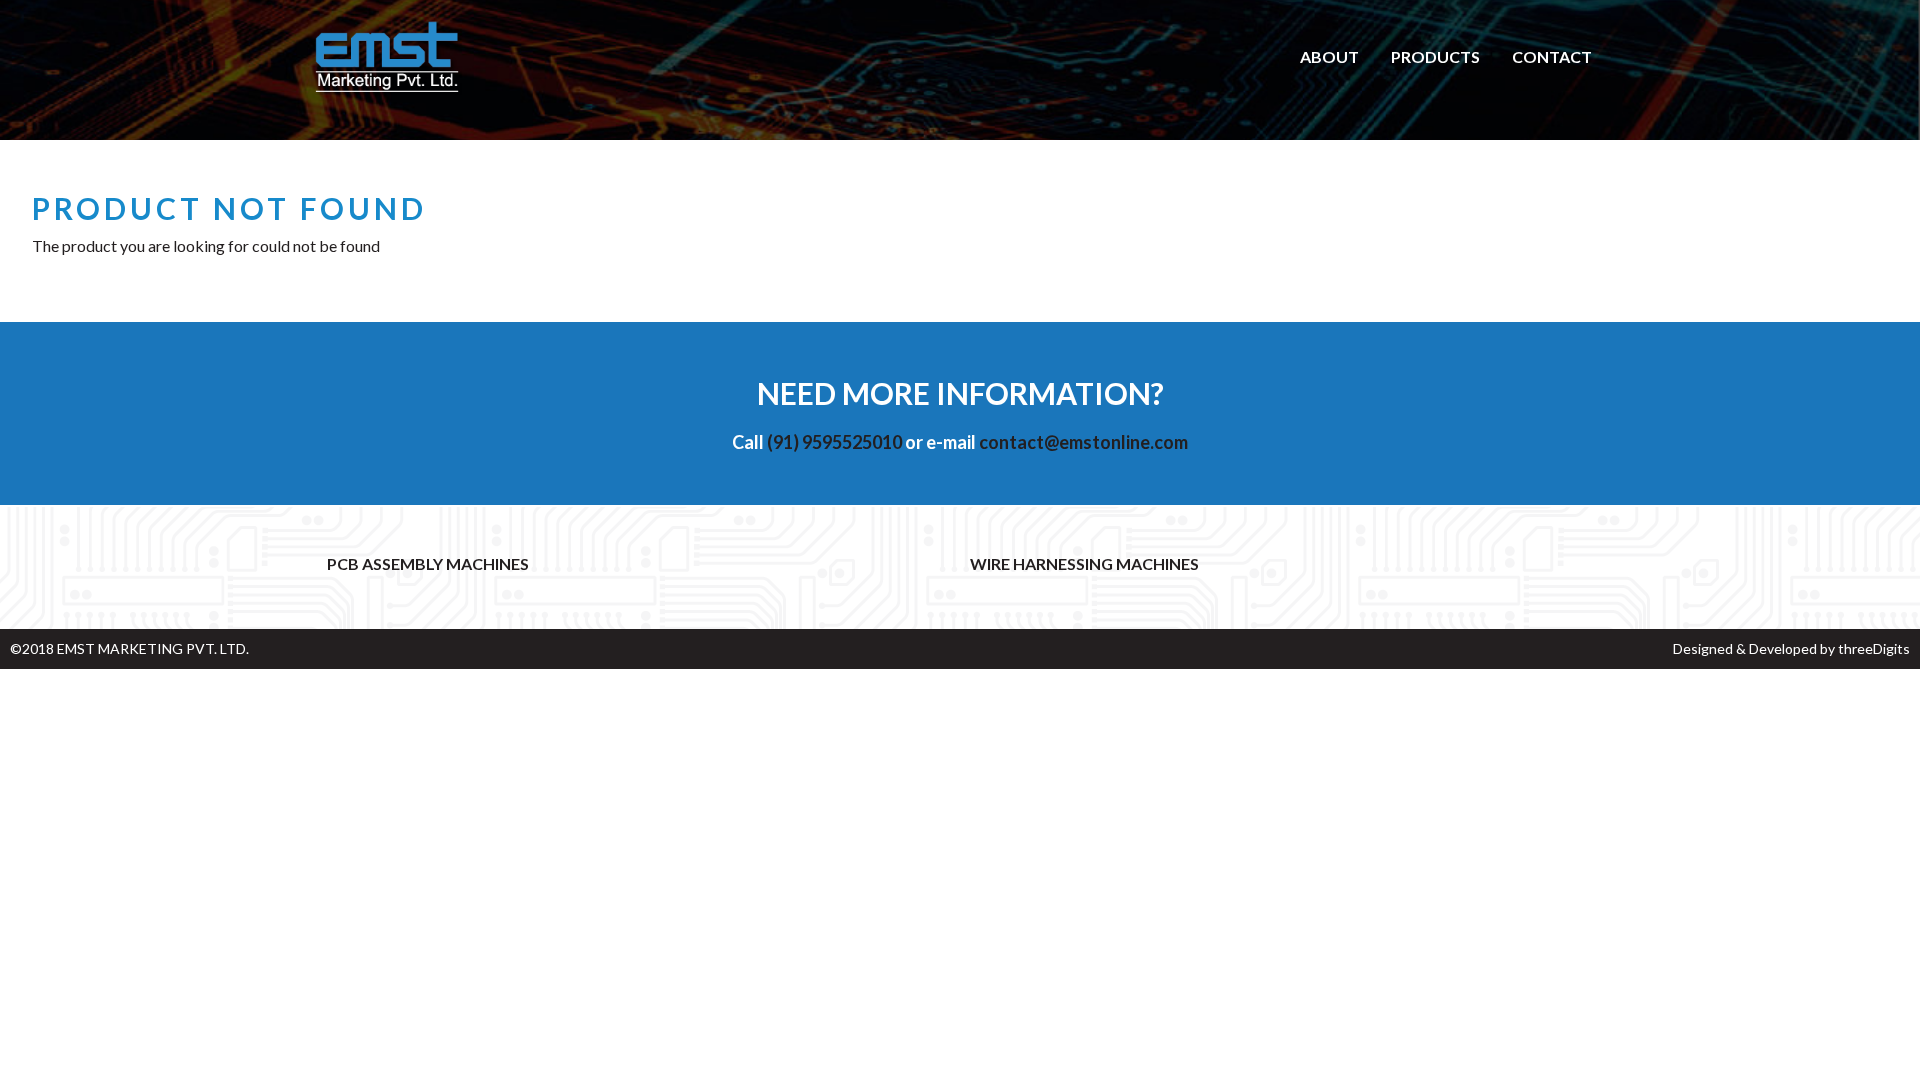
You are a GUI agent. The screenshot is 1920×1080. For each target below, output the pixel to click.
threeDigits (1874, 648)
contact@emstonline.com (1083, 442)
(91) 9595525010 (834, 442)
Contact (1552, 56)
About (1329, 56)
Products (1435, 56)
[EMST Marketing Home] (387, 57)
